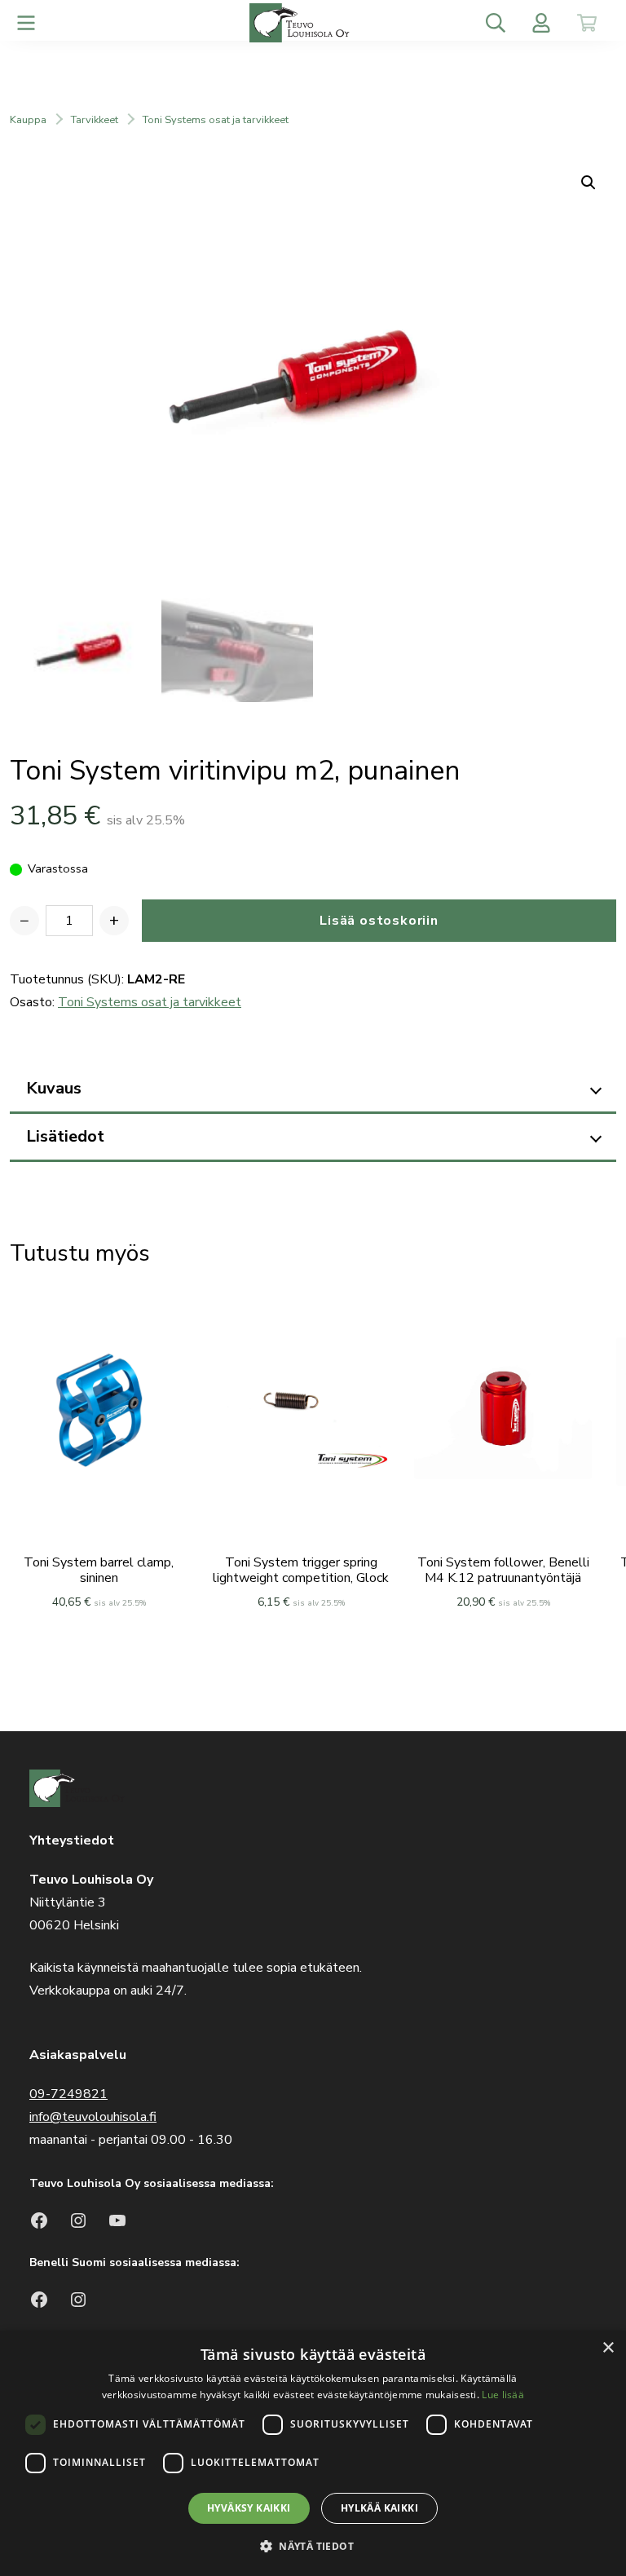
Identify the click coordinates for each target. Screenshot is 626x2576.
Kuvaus (54, 1088)
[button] (313, 2546)
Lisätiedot (65, 1136)
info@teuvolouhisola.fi (93, 2117)
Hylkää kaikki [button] (379, 2508)
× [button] (608, 2348)
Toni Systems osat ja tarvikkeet (216, 120)
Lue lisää (503, 2395)
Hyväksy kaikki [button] (249, 2508)
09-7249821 (68, 2094)
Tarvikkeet (95, 120)
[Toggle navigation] (26, 23)
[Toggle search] (496, 23)
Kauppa (28, 120)
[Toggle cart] (587, 23)
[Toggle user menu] (541, 23)
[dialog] (313, 2453)
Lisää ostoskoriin (379, 921)
